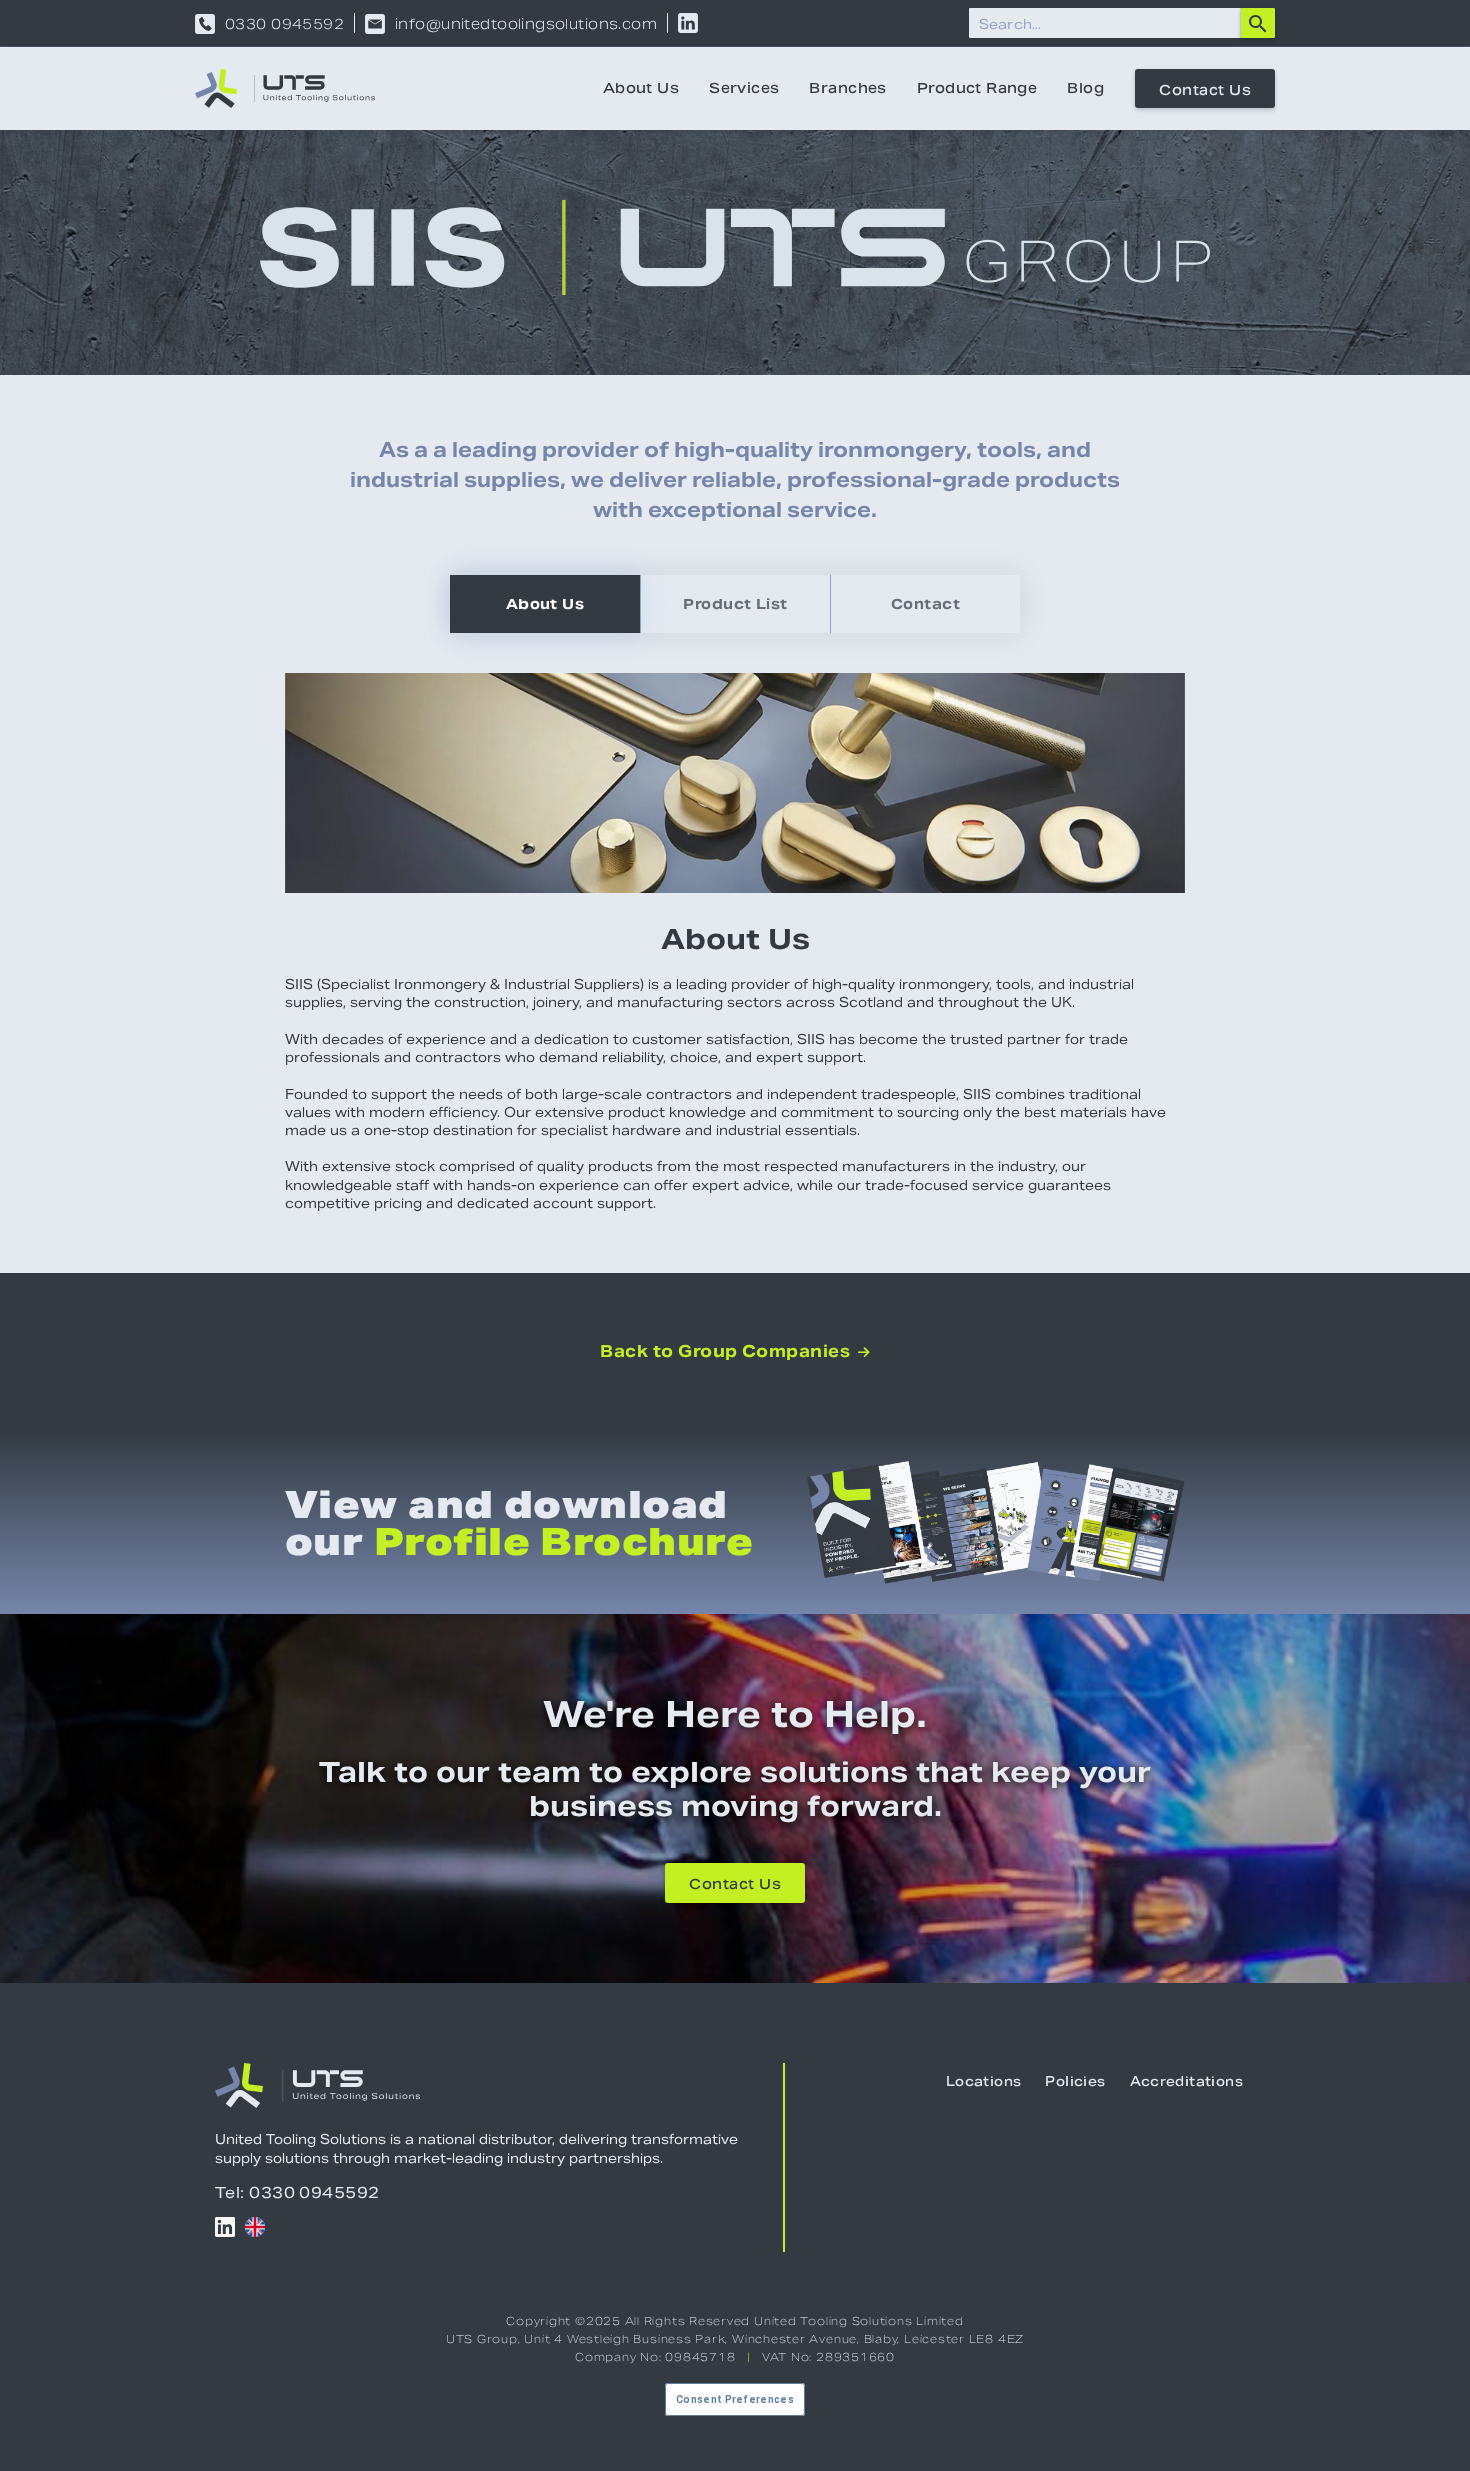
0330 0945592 (284, 24)
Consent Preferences (735, 2399)
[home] (285, 88)
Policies (1075, 2081)
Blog (1085, 88)
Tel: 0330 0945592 (297, 2192)
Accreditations (1186, 2081)
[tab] (545, 604)
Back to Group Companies (735, 1352)
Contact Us (1205, 90)
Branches (847, 88)
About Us (641, 88)
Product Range (977, 88)
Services (744, 88)
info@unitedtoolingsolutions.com (526, 24)
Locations (984, 2081)
